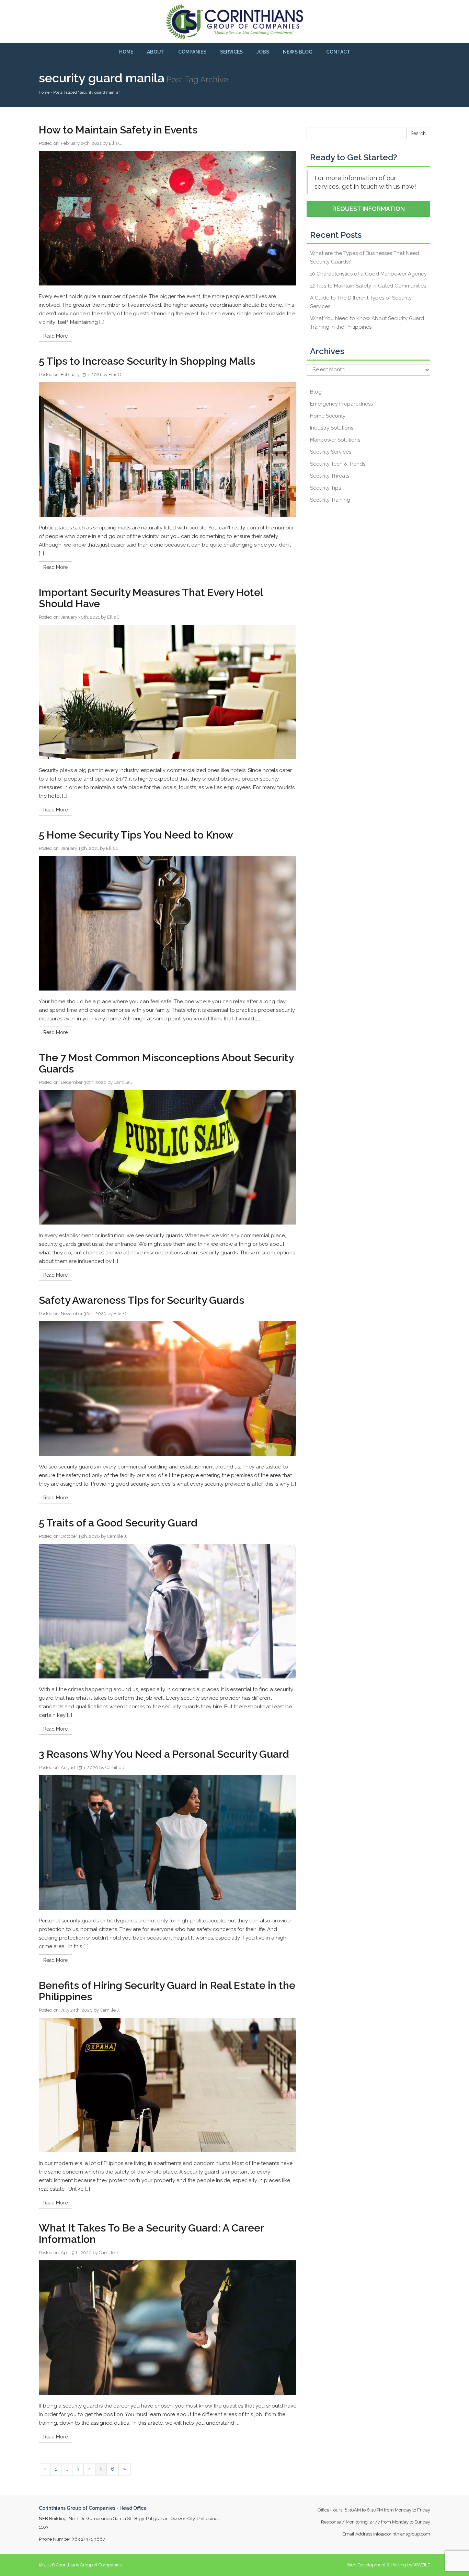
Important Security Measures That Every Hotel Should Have (151, 598)
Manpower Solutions (335, 440)
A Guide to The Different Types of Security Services (361, 302)
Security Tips (325, 488)
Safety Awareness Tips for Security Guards (141, 1300)
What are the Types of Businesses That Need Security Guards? (365, 257)
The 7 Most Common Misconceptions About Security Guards (166, 1063)
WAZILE (422, 2565)
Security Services (331, 452)
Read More (55, 336)
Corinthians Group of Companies (89, 2565)
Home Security (328, 416)
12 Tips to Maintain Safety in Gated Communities (368, 286)
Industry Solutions (332, 428)
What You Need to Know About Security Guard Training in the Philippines (367, 323)
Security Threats (330, 476)
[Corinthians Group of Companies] (235, 21)
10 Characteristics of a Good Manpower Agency (368, 274)
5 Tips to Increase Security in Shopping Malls (147, 361)
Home (126, 52)
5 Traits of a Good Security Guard (118, 1523)
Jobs (263, 52)
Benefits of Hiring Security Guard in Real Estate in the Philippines (167, 1991)
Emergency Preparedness (341, 404)
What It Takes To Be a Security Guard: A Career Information (151, 2234)
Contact (338, 52)
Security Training (330, 500)
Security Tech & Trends (338, 464)
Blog (316, 392)
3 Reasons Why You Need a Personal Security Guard (164, 1754)
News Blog (298, 52)
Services (231, 52)
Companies (192, 52)
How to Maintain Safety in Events (118, 130)
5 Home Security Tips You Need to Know (136, 835)
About (156, 52)
